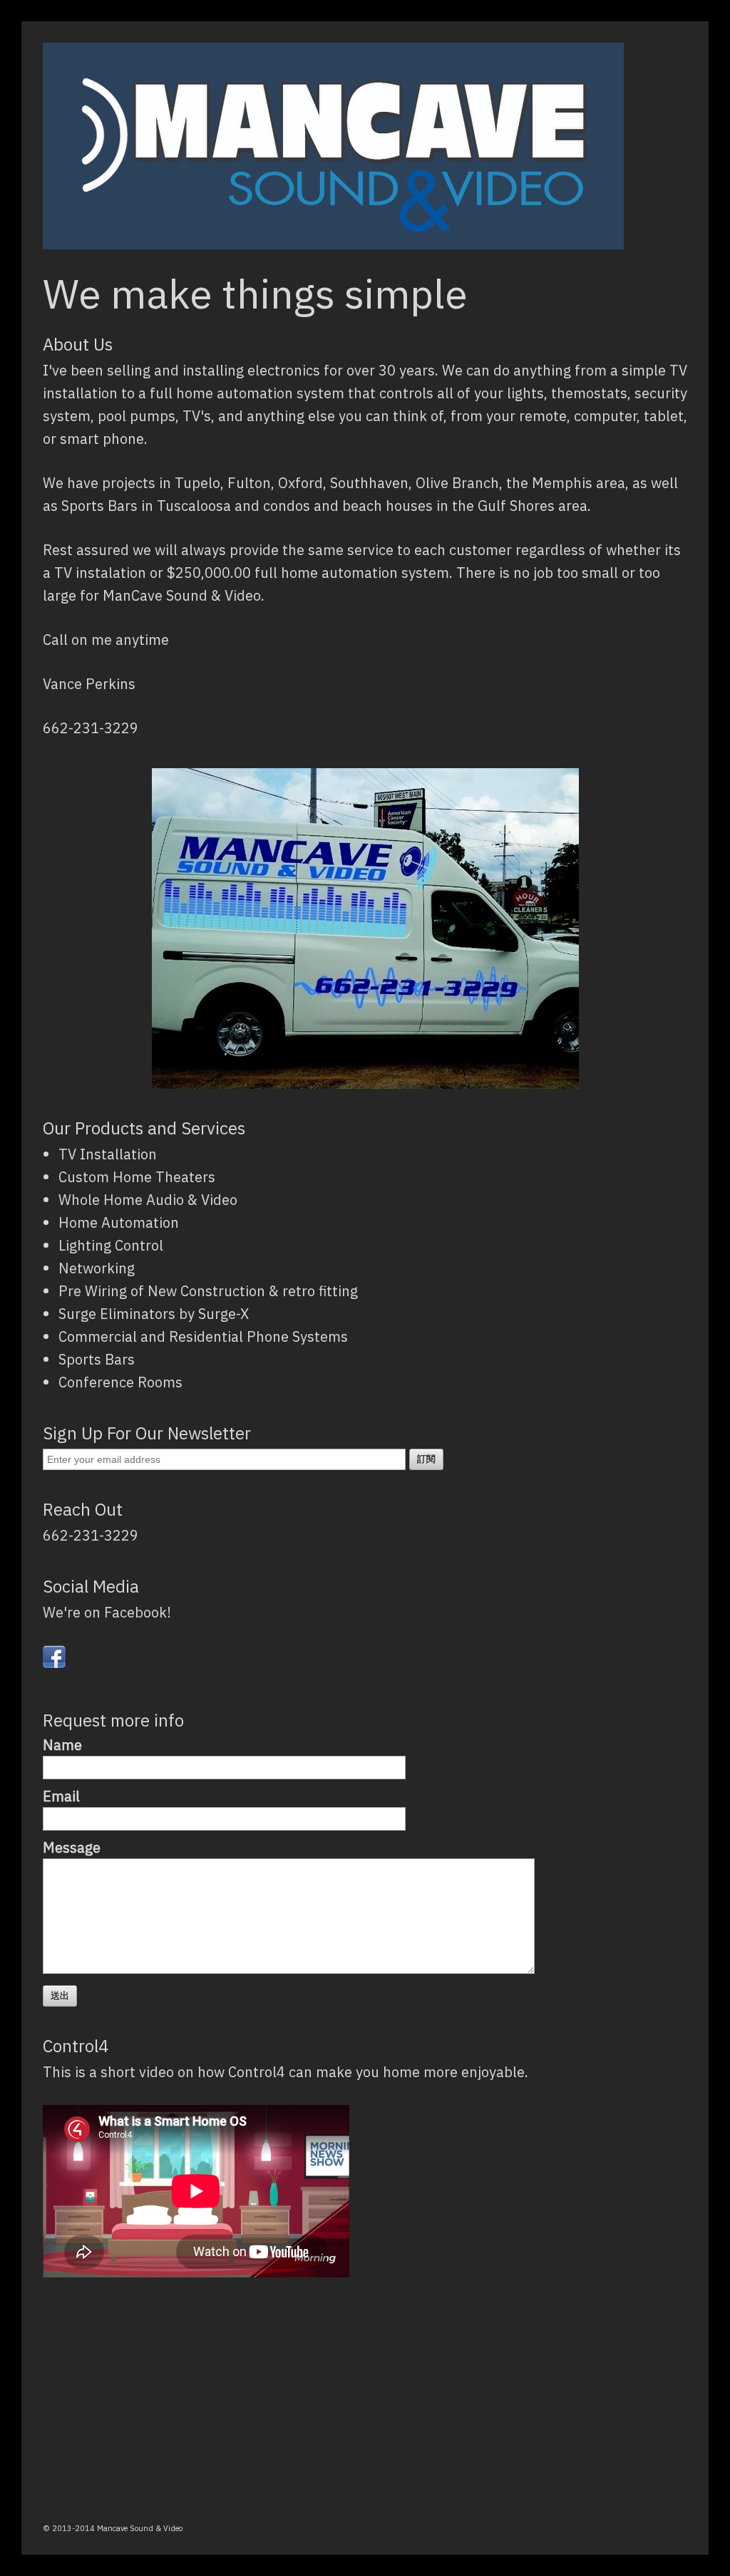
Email (61, 1796)
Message (72, 1847)
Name (62, 1745)
